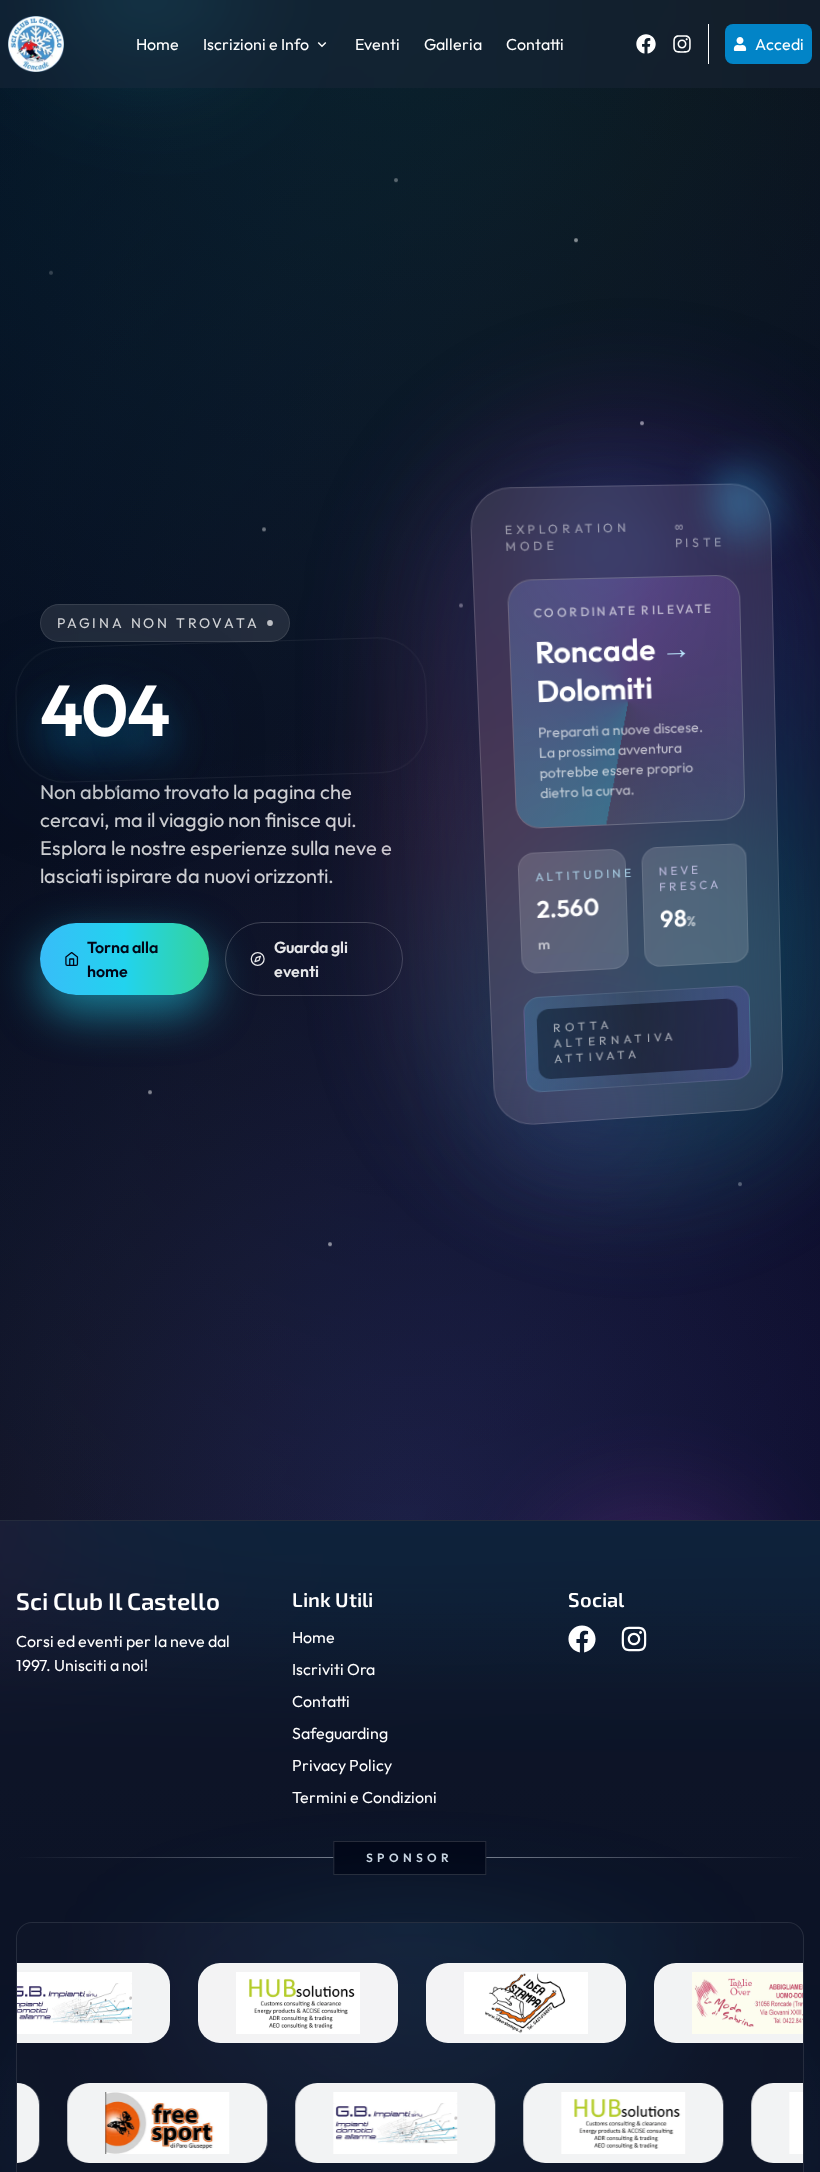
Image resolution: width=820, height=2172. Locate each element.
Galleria (453, 44)
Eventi (377, 44)
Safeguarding (340, 1733)
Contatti (535, 44)
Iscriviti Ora (333, 1669)
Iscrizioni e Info (256, 44)
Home (157, 44)
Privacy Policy (342, 1765)
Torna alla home (122, 959)
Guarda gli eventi (311, 959)
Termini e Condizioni (364, 1797)
